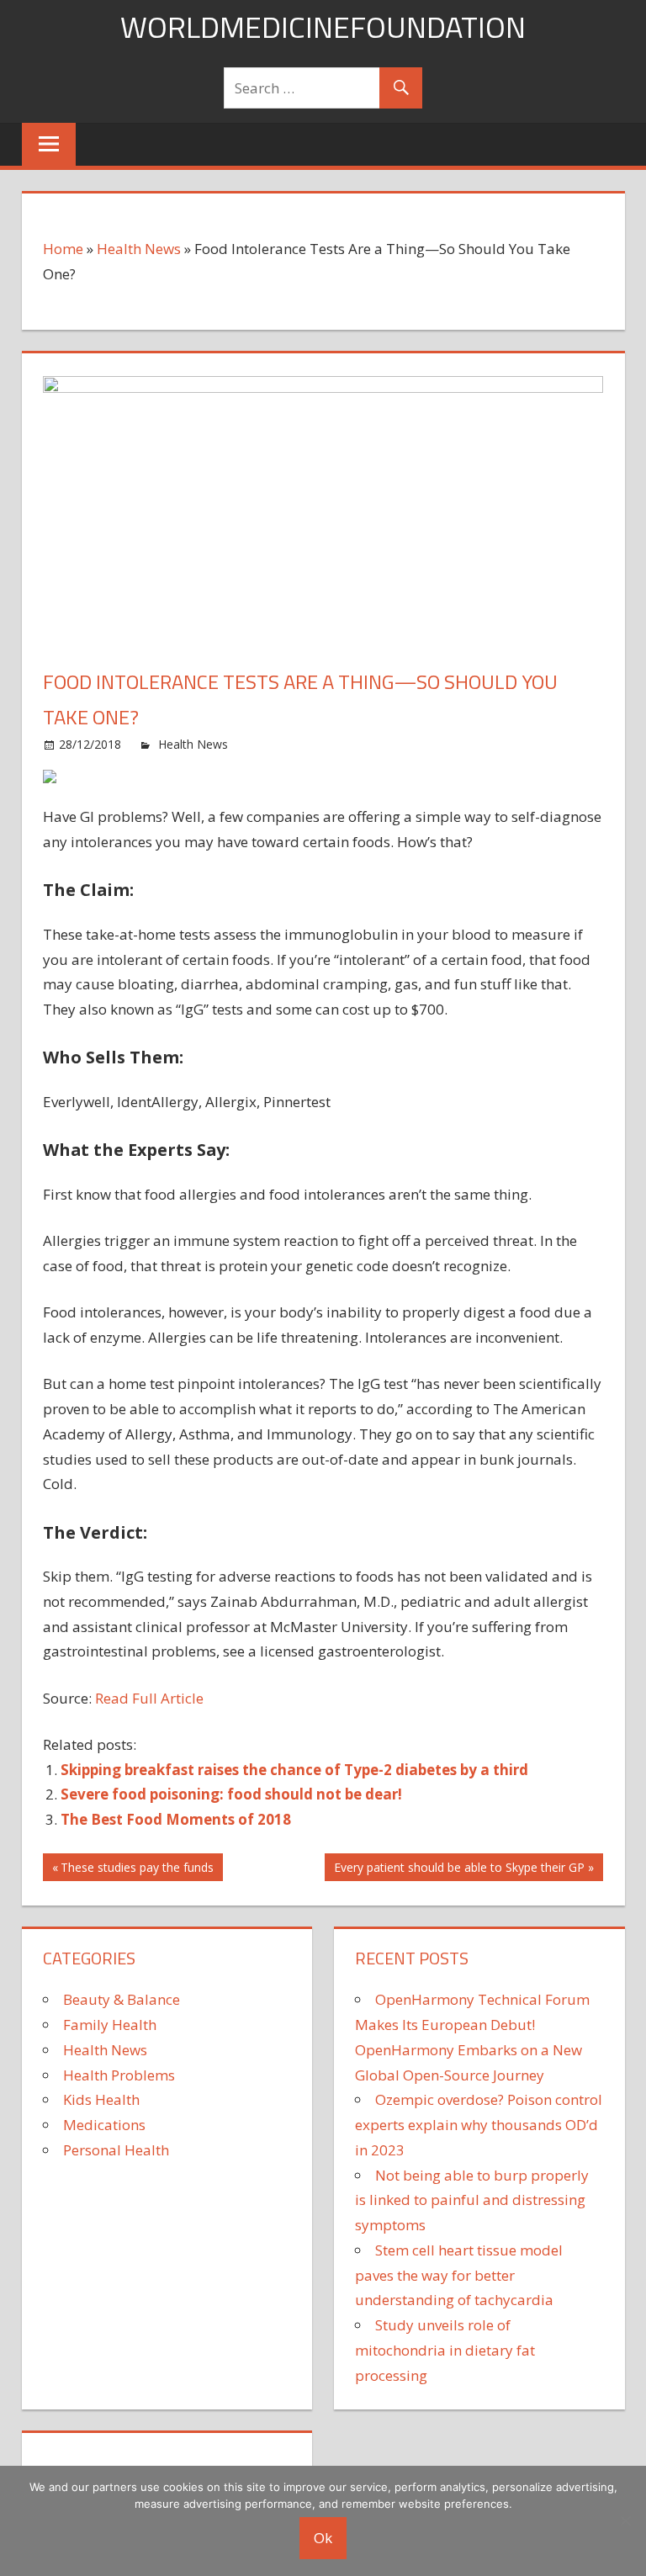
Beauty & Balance (122, 1999)
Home (63, 249)
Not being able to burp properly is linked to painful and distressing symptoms (472, 2200)
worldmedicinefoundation (323, 27)
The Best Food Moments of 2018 (176, 1819)
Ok (323, 2538)
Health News (139, 249)
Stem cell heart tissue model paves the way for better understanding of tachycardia (459, 2275)
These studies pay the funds (137, 1870)
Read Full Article (149, 1698)
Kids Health (101, 2099)
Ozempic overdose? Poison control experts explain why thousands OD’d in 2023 (479, 2125)
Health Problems (119, 2075)
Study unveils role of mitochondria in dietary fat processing (445, 2350)
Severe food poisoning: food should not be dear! (231, 1794)
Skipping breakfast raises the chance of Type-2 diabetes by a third (294, 1770)
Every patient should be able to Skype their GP (459, 1870)
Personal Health (116, 2150)
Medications (104, 2125)
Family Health (110, 2025)
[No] (625, 2520)
